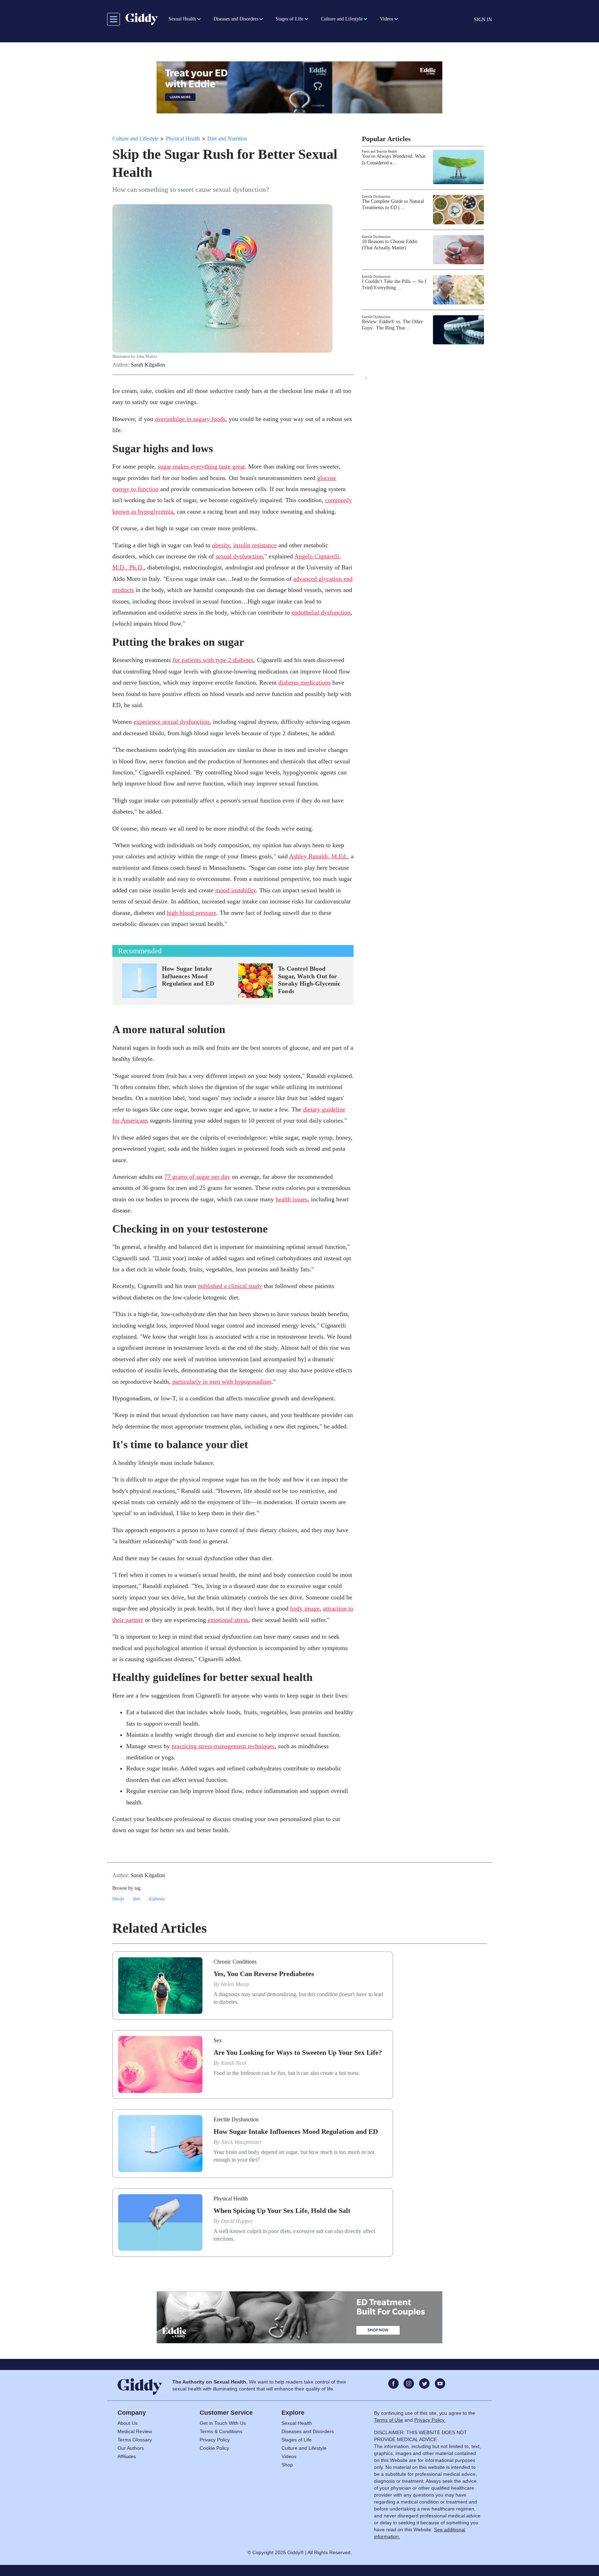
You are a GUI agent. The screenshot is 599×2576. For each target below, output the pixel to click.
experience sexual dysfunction (171, 722)
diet (137, 1899)
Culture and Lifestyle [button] (342, 19)
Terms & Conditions (221, 2431)
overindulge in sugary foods (190, 419)
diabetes (157, 1899)
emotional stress (228, 1620)
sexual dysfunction (239, 556)
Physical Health (183, 139)
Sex (218, 2040)
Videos (289, 2456)
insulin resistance (255, 545)
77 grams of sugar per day (197, 1177)
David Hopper (237, 2221)
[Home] (142, 19)
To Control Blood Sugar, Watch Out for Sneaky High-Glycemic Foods (309, 980)
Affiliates (127, 2456)
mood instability (236, 890)
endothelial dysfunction (321, 612)
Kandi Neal (233, 2063)
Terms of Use (389, 2420)
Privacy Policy (215, 2440)
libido (118, 1899)
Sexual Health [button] (182, 19)
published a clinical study (230, 1286)
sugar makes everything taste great (201, 466)
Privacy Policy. (430, 2420)
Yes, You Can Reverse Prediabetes (264, 1974)
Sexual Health (297, 2423)
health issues (292, 1199)
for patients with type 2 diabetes (213, 660)
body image (305, 1608)
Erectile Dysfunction (376, 196)
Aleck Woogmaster (241, 2142)
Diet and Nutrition (227, 139)
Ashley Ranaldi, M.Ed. (318, 856)
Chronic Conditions (235, 1962)
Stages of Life (297, 2440)
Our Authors (131, 2448)
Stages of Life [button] (289, 19)
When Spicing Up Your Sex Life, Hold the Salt (282, 2210)
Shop (287, 2465)
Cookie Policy (214, 2448)
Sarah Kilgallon (148, 365)
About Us (128, 2423)
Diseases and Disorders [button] (236, 19)
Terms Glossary (135, 2440)
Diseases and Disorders (308, 2431)
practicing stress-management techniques (223, 1746)
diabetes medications (305, 682)
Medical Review (135, 2431)
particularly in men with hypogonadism (222, 1382)
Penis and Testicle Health (379, 151)
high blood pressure (192, 913)
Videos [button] (387, 19)
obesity (221, 545)
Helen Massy (235, 1984)
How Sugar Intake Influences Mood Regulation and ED (188, 976)
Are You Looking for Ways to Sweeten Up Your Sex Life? (298, 2052)
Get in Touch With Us (223, 2423)
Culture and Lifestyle (135, 139)
